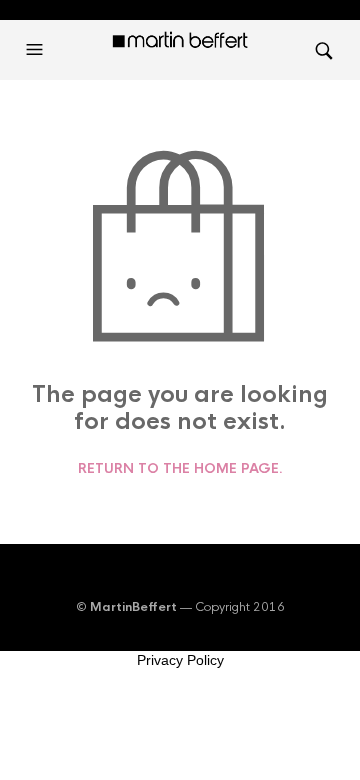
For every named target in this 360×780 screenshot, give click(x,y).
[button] (37, 50)
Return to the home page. (180, 469)
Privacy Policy (180, 660)
